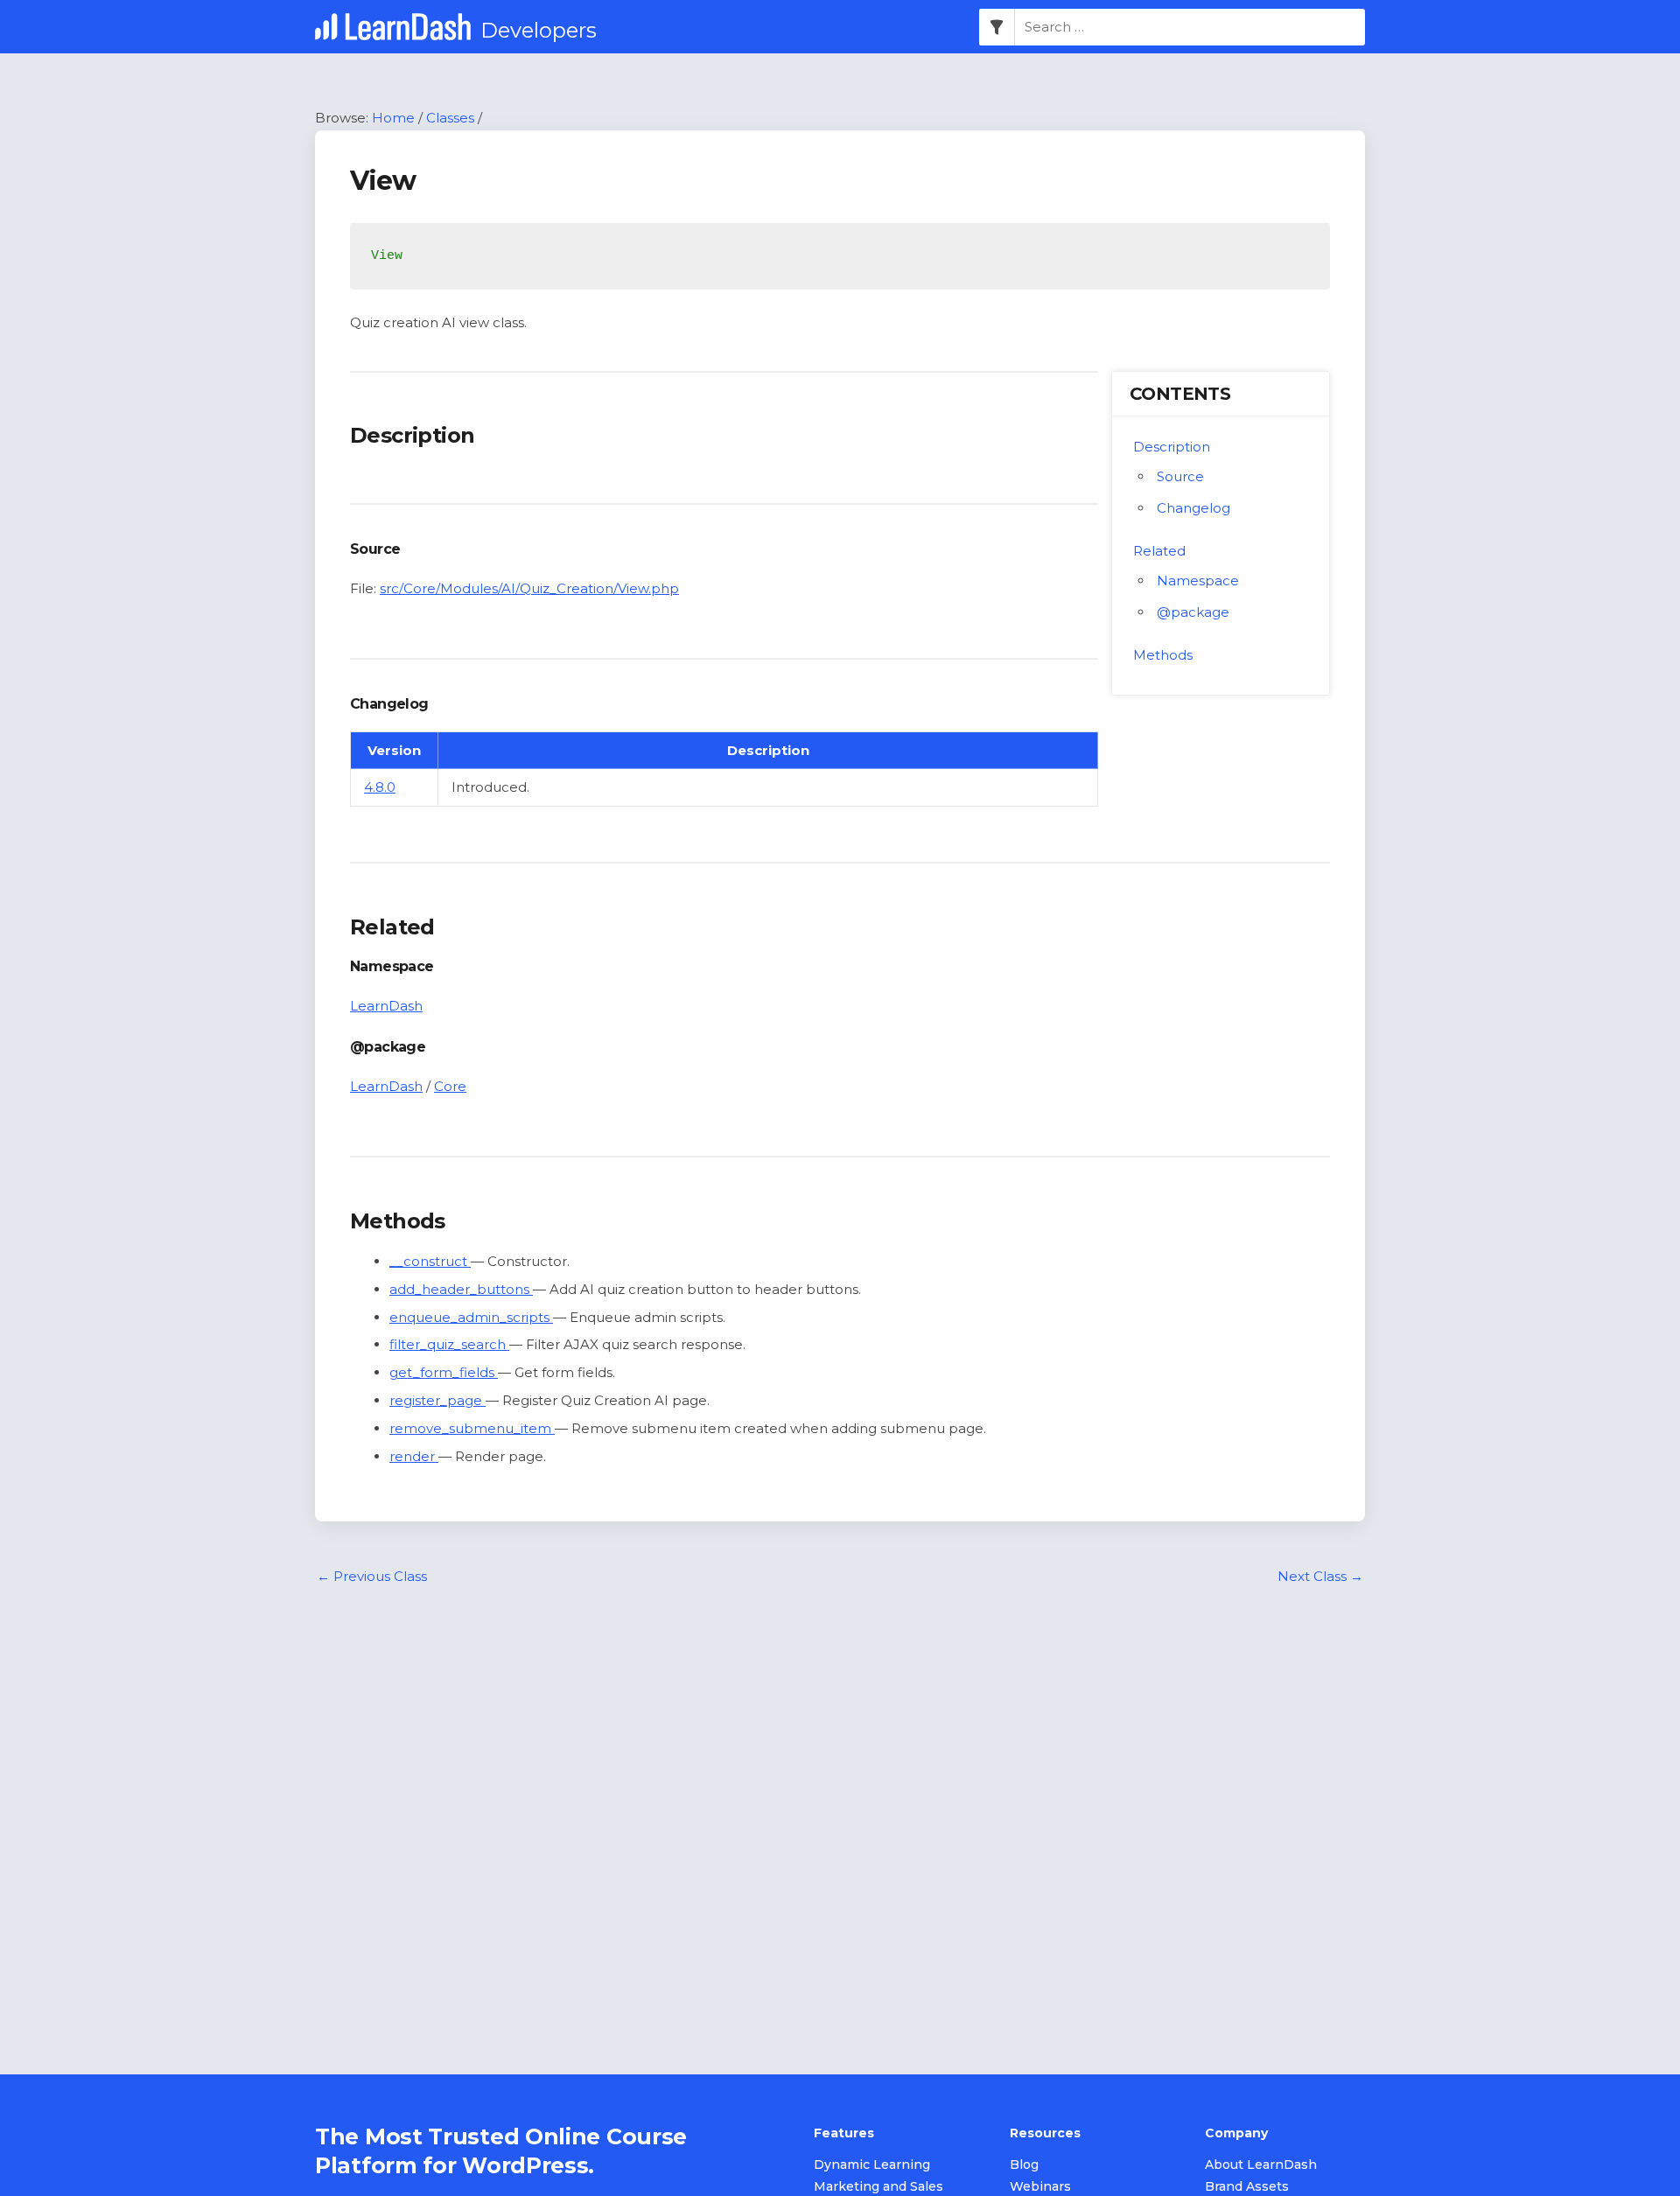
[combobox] (1190, 27)
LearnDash (386, 1006)
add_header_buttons (461, 1289)
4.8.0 (380, 787)
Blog (1024, 2165)
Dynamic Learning (872, 2165)
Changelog (1193, 508)
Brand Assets (1247, 2186)
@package (1193, 612)
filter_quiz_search (449, 1344)
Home (393, 118)
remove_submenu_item (472, 1428)
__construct (430, 1261)
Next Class (1320, 1576)
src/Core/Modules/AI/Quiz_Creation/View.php (529, 588)
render (414, 1456)
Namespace (1198, 580)
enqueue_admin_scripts (471, 1317)
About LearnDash (1261, 2165)
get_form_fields (444, 1372)
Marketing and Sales (878, 2186)
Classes (450, 118)
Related (1159, 551)
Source (1180, 476)
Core (450, 1086)
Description (1172, 447)
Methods (1163, 655)
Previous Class (372, 1576)
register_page (437, 1400)
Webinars (1040, 2186)
